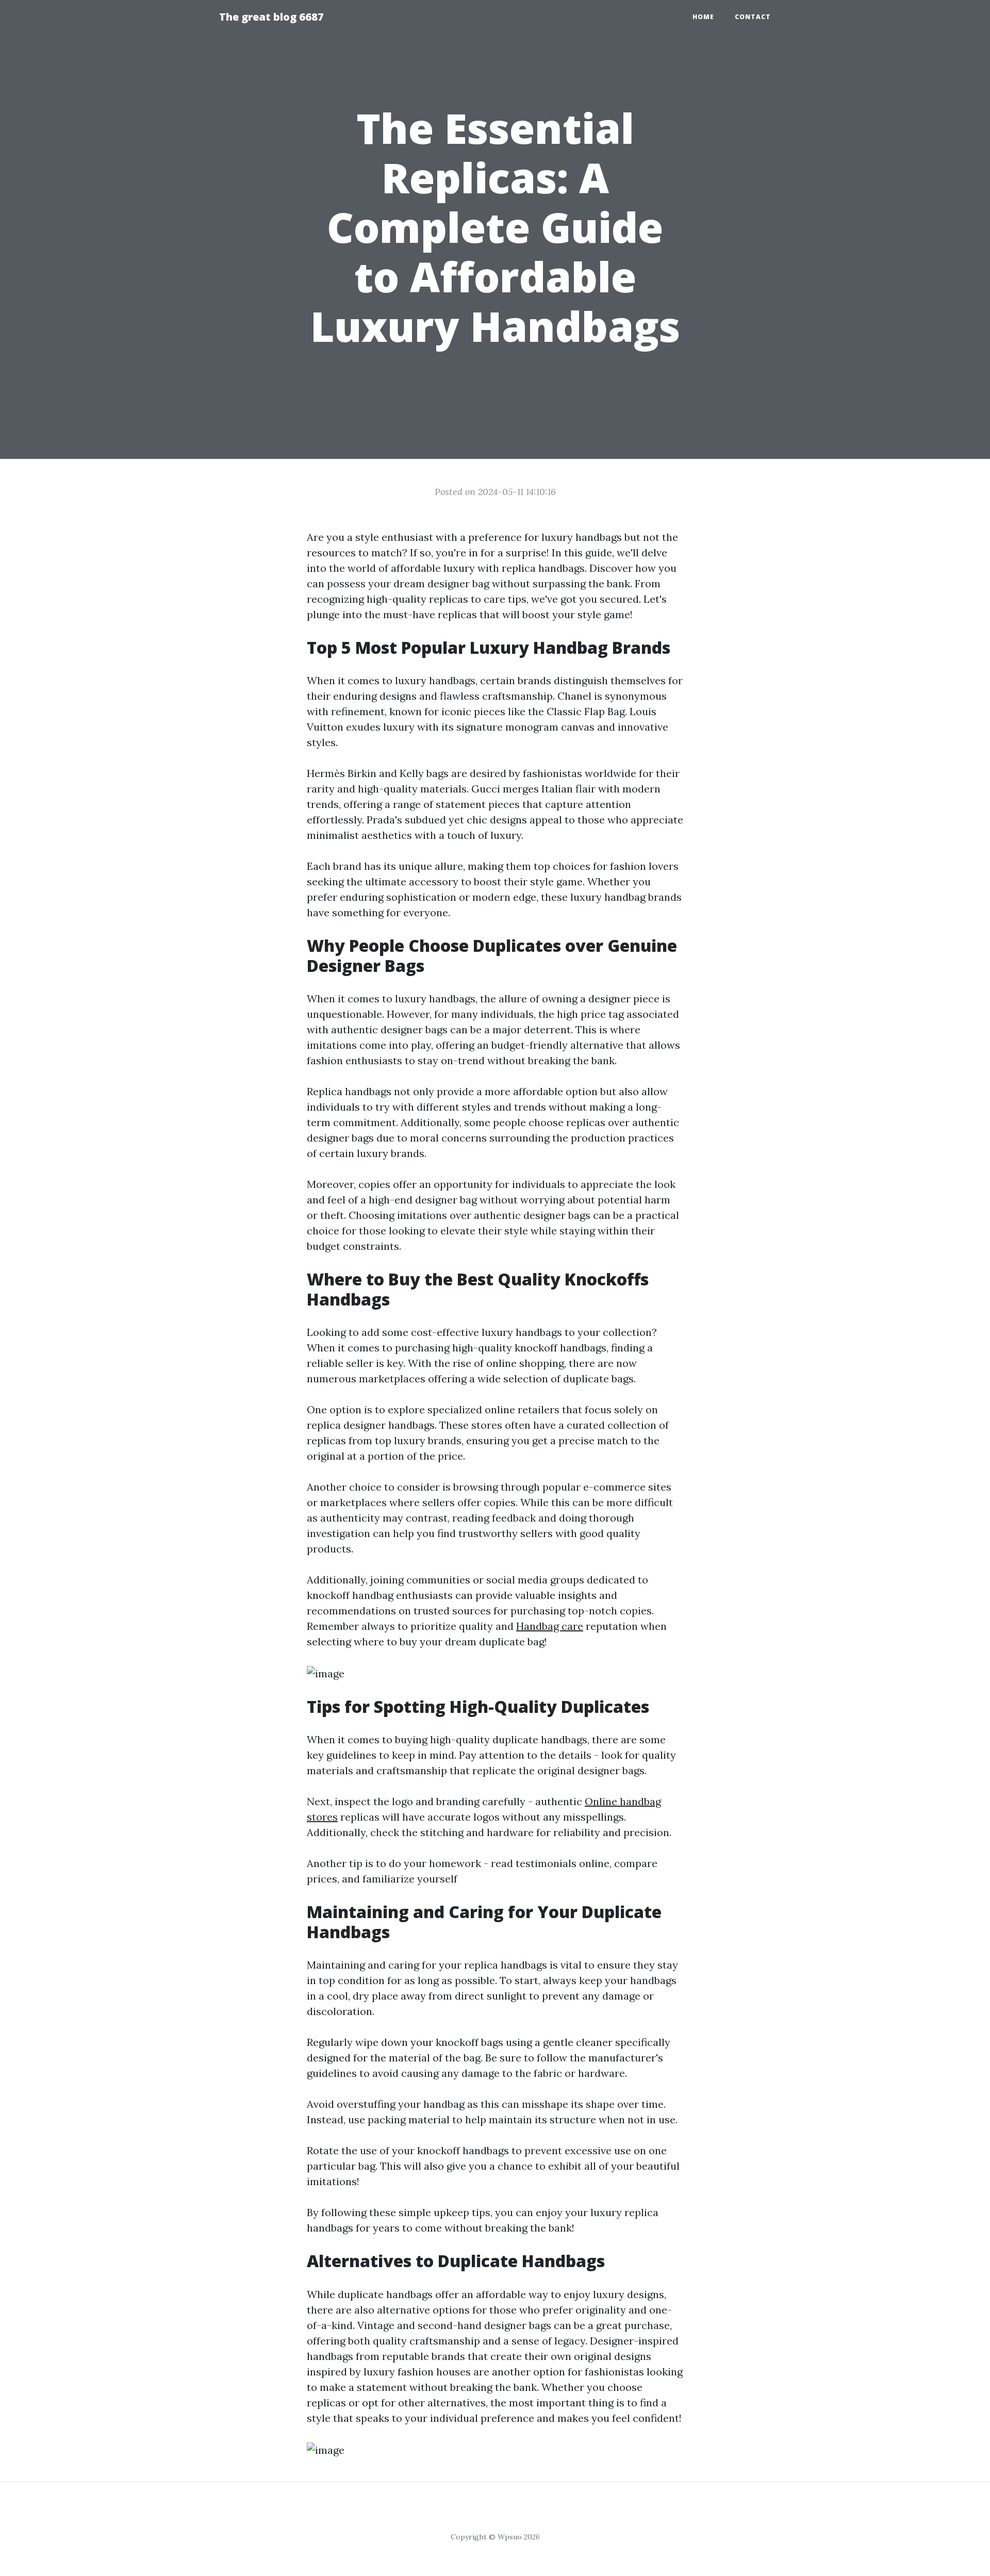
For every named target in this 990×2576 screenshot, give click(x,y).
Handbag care (550, 1626)
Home (703, 17)
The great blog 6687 (271, 17)
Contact (753, 17)
